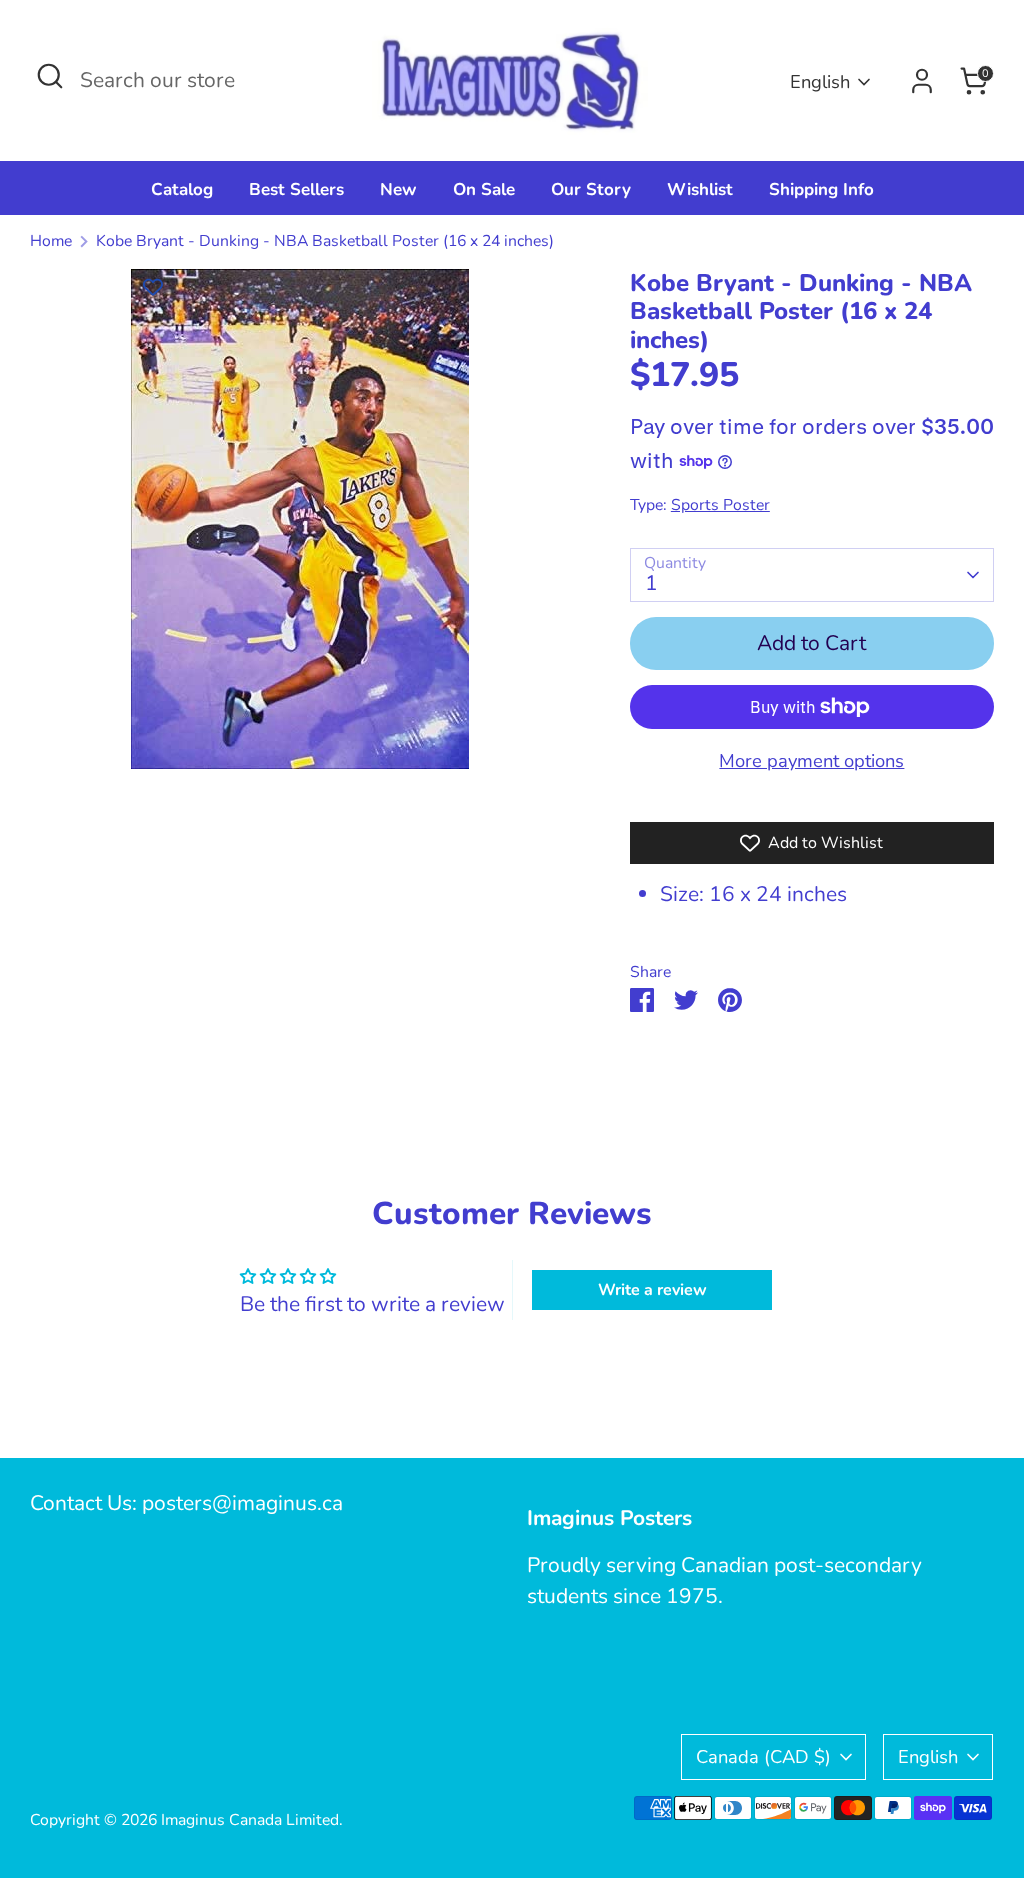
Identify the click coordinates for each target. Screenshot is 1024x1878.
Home (51, 241)
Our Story (591, 189)
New (398, 189)
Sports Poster (720, 505)
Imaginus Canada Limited (250, 1820)
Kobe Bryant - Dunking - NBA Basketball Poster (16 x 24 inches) (325, 241)
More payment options (811, 760)
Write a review (652, 1290)
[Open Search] (50, 76)
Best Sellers (296, 189)
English (820, 81)
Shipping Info (821, 189)
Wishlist (700, 189)
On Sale (484, 189)
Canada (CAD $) (763, 1756)
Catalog (182, 189)
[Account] (922, 81)
